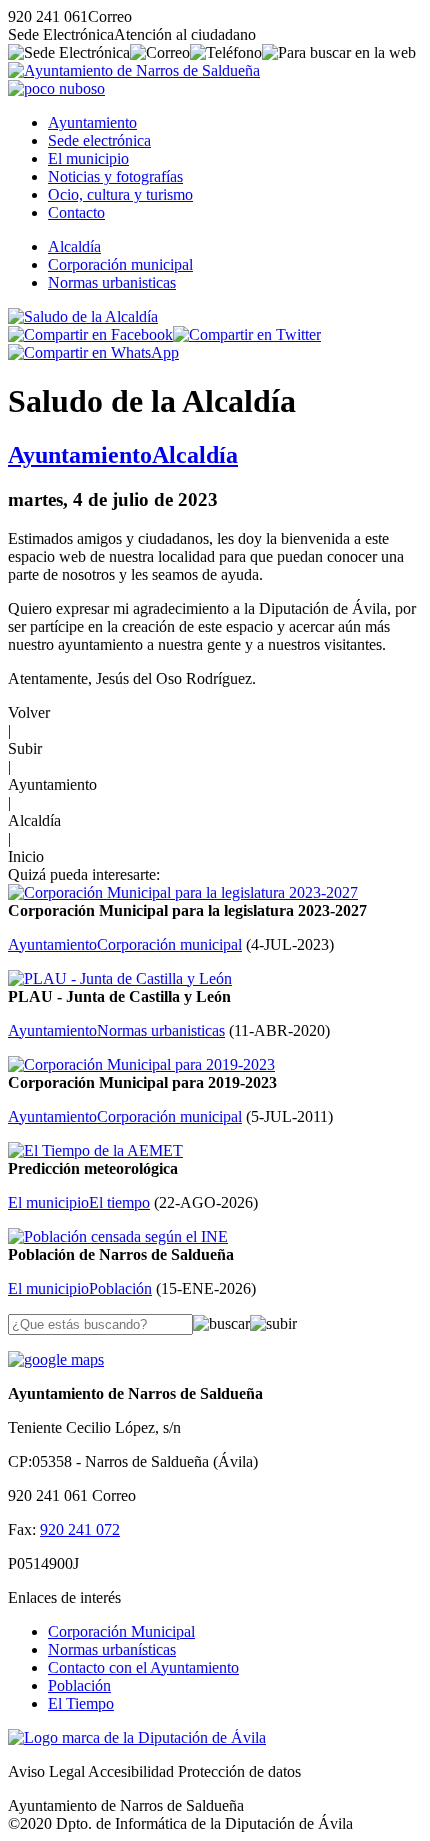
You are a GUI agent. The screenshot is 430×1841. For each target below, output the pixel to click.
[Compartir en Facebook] (90, 334)
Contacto (76, 212)
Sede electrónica (99, 140)
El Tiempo (81, 1703)
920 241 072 (80, 1529)
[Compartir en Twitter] (247, 334)
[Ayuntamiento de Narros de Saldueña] (134, 70)
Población (79, 1685)
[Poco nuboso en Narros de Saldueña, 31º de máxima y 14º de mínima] (56, 88)
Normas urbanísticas (112, 1649)
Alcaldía (74, 246)
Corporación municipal (120, 264)
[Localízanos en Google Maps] (56, 1359)
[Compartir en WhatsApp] (93, 352)
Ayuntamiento (92, 122)
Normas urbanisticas (112, 282)
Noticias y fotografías (115, 176)
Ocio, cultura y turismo (120, 194)
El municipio (88, 158)
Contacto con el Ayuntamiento (143, 1667)
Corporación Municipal (121, 1631)
